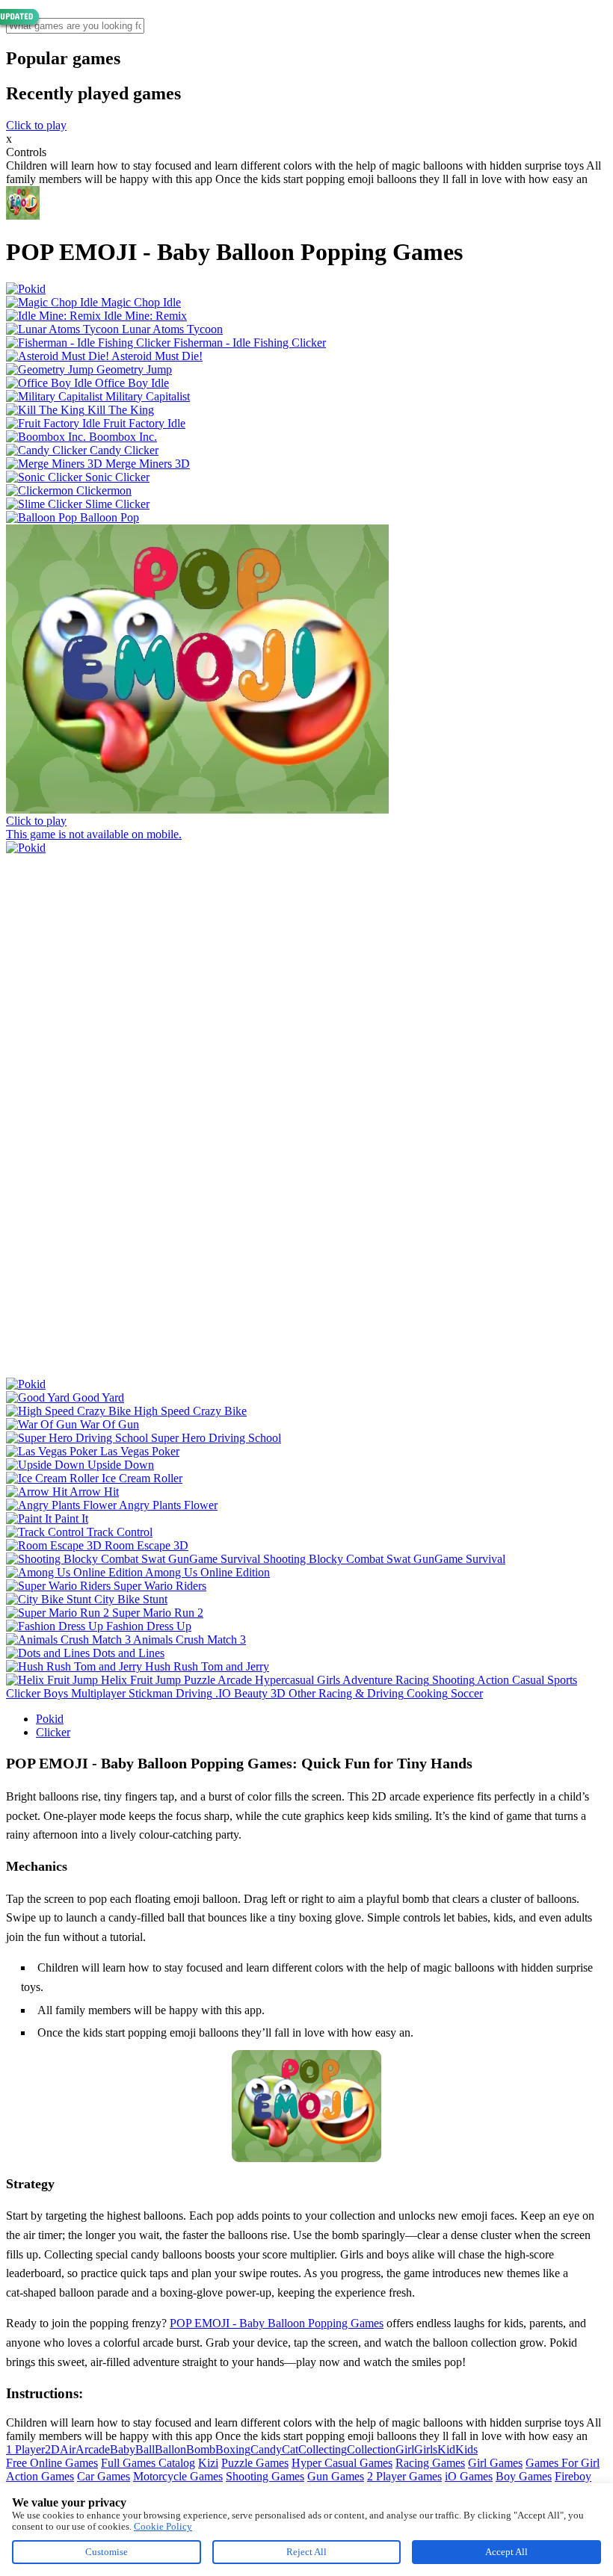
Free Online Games (52, 2463)
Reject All (306, 2552)
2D (52, 2449)
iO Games (469, 2476)
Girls (426, 2449)
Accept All (506, 2552)
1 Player (25, 2449)
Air (68, 2449)
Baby (123, 2449)
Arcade (93, 2449)
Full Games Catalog (148, 2463)
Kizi (208, 2463)
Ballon (170, 2449)
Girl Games (495, 2463)
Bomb (201, 2449)
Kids (466, 2449)
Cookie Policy (163, 2526)
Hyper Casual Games (342, 2463)
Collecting (323, 2449)
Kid (446, 2449)
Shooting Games (265, 2476)
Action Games (40, 2476)
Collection (371, 2449)
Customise (107, 2552)
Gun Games (336, 2476)
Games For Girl (563, 2463)
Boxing (233, 2449)
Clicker (53, 1732)
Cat (290, 2449)
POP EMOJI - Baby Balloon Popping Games (277, 2323)
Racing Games (430, 2463)
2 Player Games (404, 2476)
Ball (145, 2449)
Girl (405, 2449)
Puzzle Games (255, 2463)
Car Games (104, 2476)
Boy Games (524, 2476)
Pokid (50, 1719)
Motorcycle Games (178, 2476)
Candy (266, 2449)
